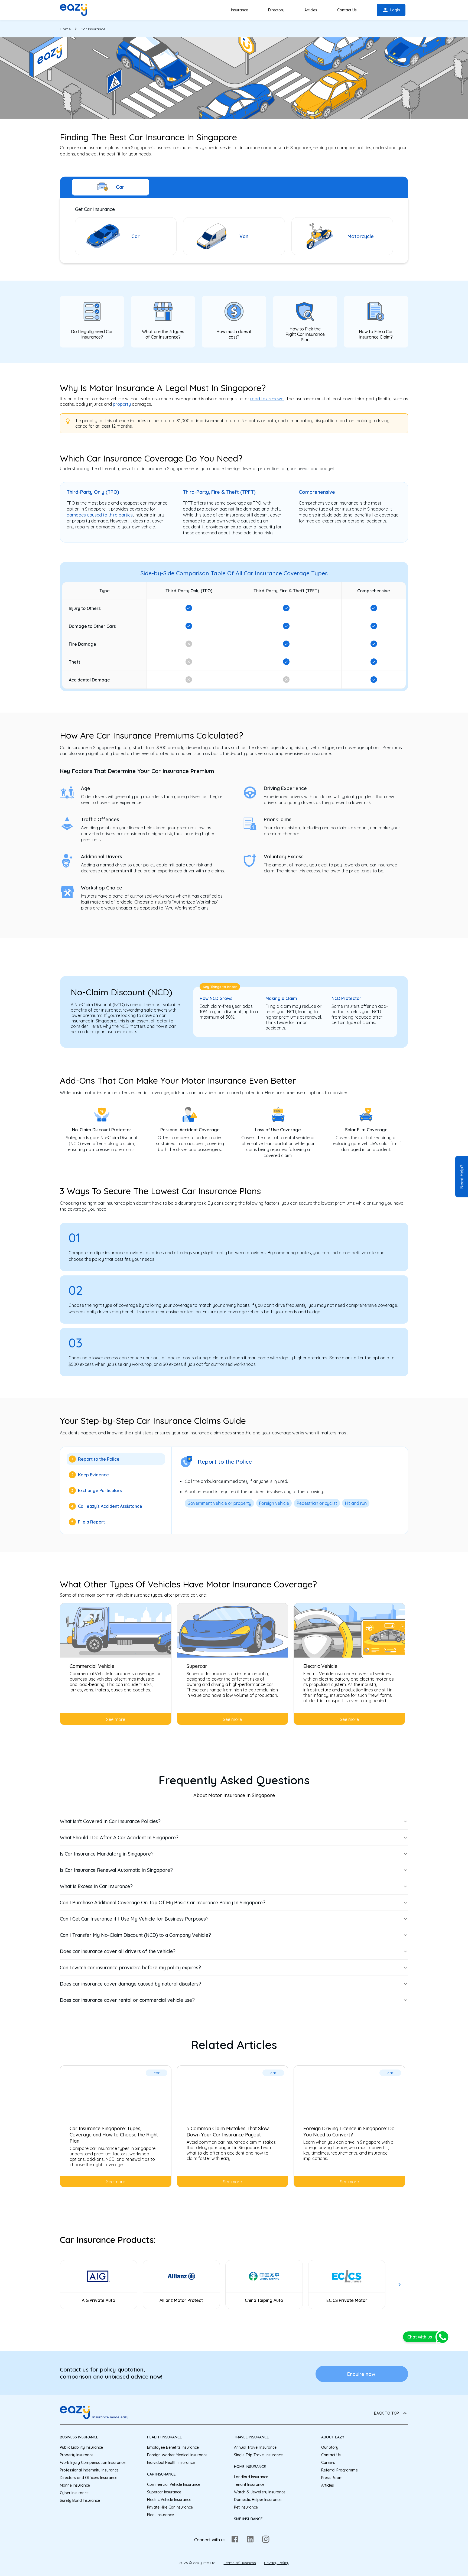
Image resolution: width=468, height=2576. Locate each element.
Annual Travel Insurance (255, 2447)
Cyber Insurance (74, 2493)
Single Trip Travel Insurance (258, 2455)
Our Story (330, 2447)
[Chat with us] (443, 2337)
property (122, 404)
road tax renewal (267, 399)
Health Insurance (165, 2437)
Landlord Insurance (251, 2477)
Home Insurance (250, 2467)
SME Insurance (248, 2519)
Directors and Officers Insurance (89, 2478)
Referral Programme (339, 2470)
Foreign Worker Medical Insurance (177, 2455)
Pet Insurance (246, 2507)
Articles (311, 10)
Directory (276, 10)
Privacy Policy (277, 2563)
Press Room (332, 2478)
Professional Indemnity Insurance (89, 2470)
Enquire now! (362, 2374)
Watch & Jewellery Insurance (260, 2492)
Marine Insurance (75, 2485)
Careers (328, 2463)
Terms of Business (240, 2563)
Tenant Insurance (249, 2484)
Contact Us (347, 10)
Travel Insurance (251, 2437)
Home (65, 29)
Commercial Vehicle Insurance (174, 2484)
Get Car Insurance (95, 209)
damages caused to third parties (100, 515)
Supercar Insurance (164, 2492)
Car (120, 187)
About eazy (333, 2437)
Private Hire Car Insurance (170, 2507)
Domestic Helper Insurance (258, 2500)
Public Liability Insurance (81, 2447)
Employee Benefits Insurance (173, 2447)
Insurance (240, 10)
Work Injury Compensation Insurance (93, 2463)
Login (395, 10)
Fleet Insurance (160, 2515)
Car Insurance (161, 2474)
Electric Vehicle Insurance (169, 2500)
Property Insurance (77, 2455)
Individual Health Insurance (171, 2463)
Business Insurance (79, 2437)
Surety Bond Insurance (80, 2500)
